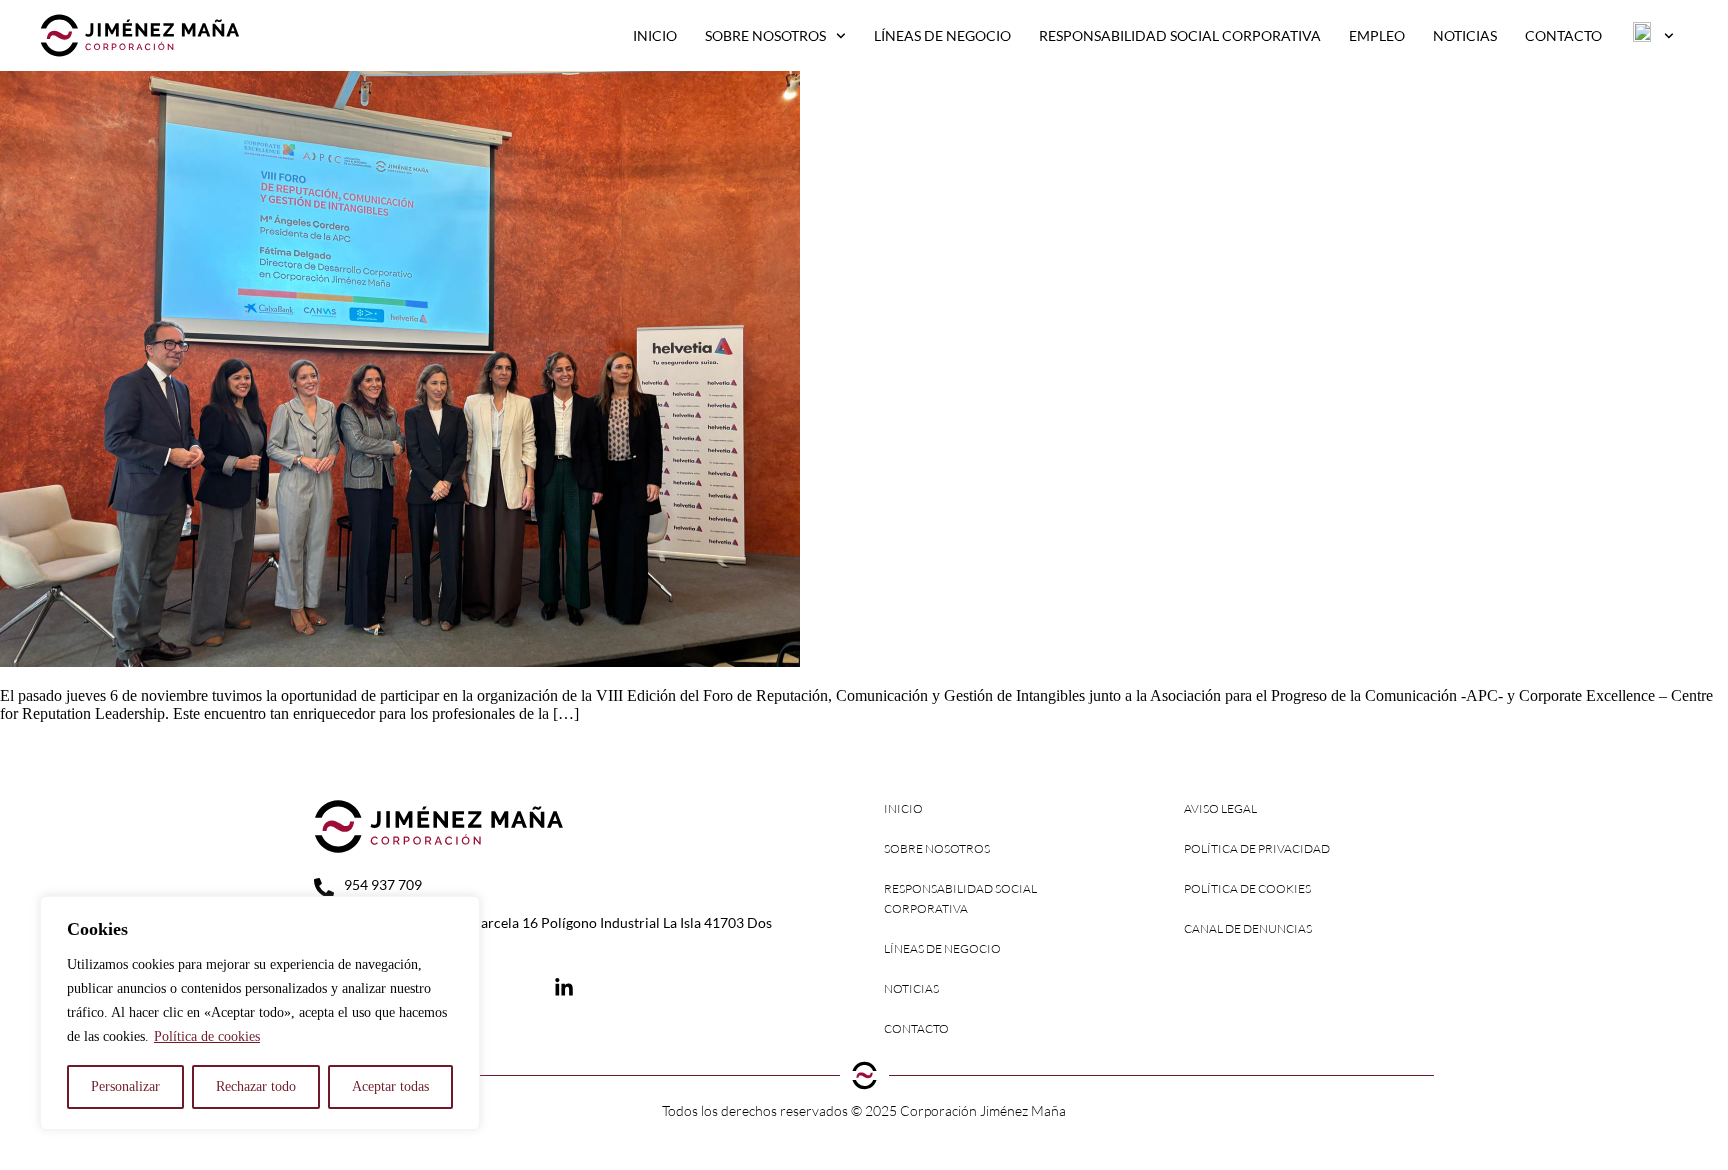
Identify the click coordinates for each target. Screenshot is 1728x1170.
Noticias (1465, 35)
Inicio (655, 35)
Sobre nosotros (765, 35)
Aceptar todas (390, 1086)
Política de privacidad (1257, 848)
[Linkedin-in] (564, 988)
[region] (260, 1013)
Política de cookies (207, 1036)
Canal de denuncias (1248, 928)
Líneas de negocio (942, 35)
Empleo (1377, 35)
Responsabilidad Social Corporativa (1180, 35)
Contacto (1563, 35)
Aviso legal (1220, 808)
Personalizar (125, 1086)
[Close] (459, 913)
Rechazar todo (256, 1086)
